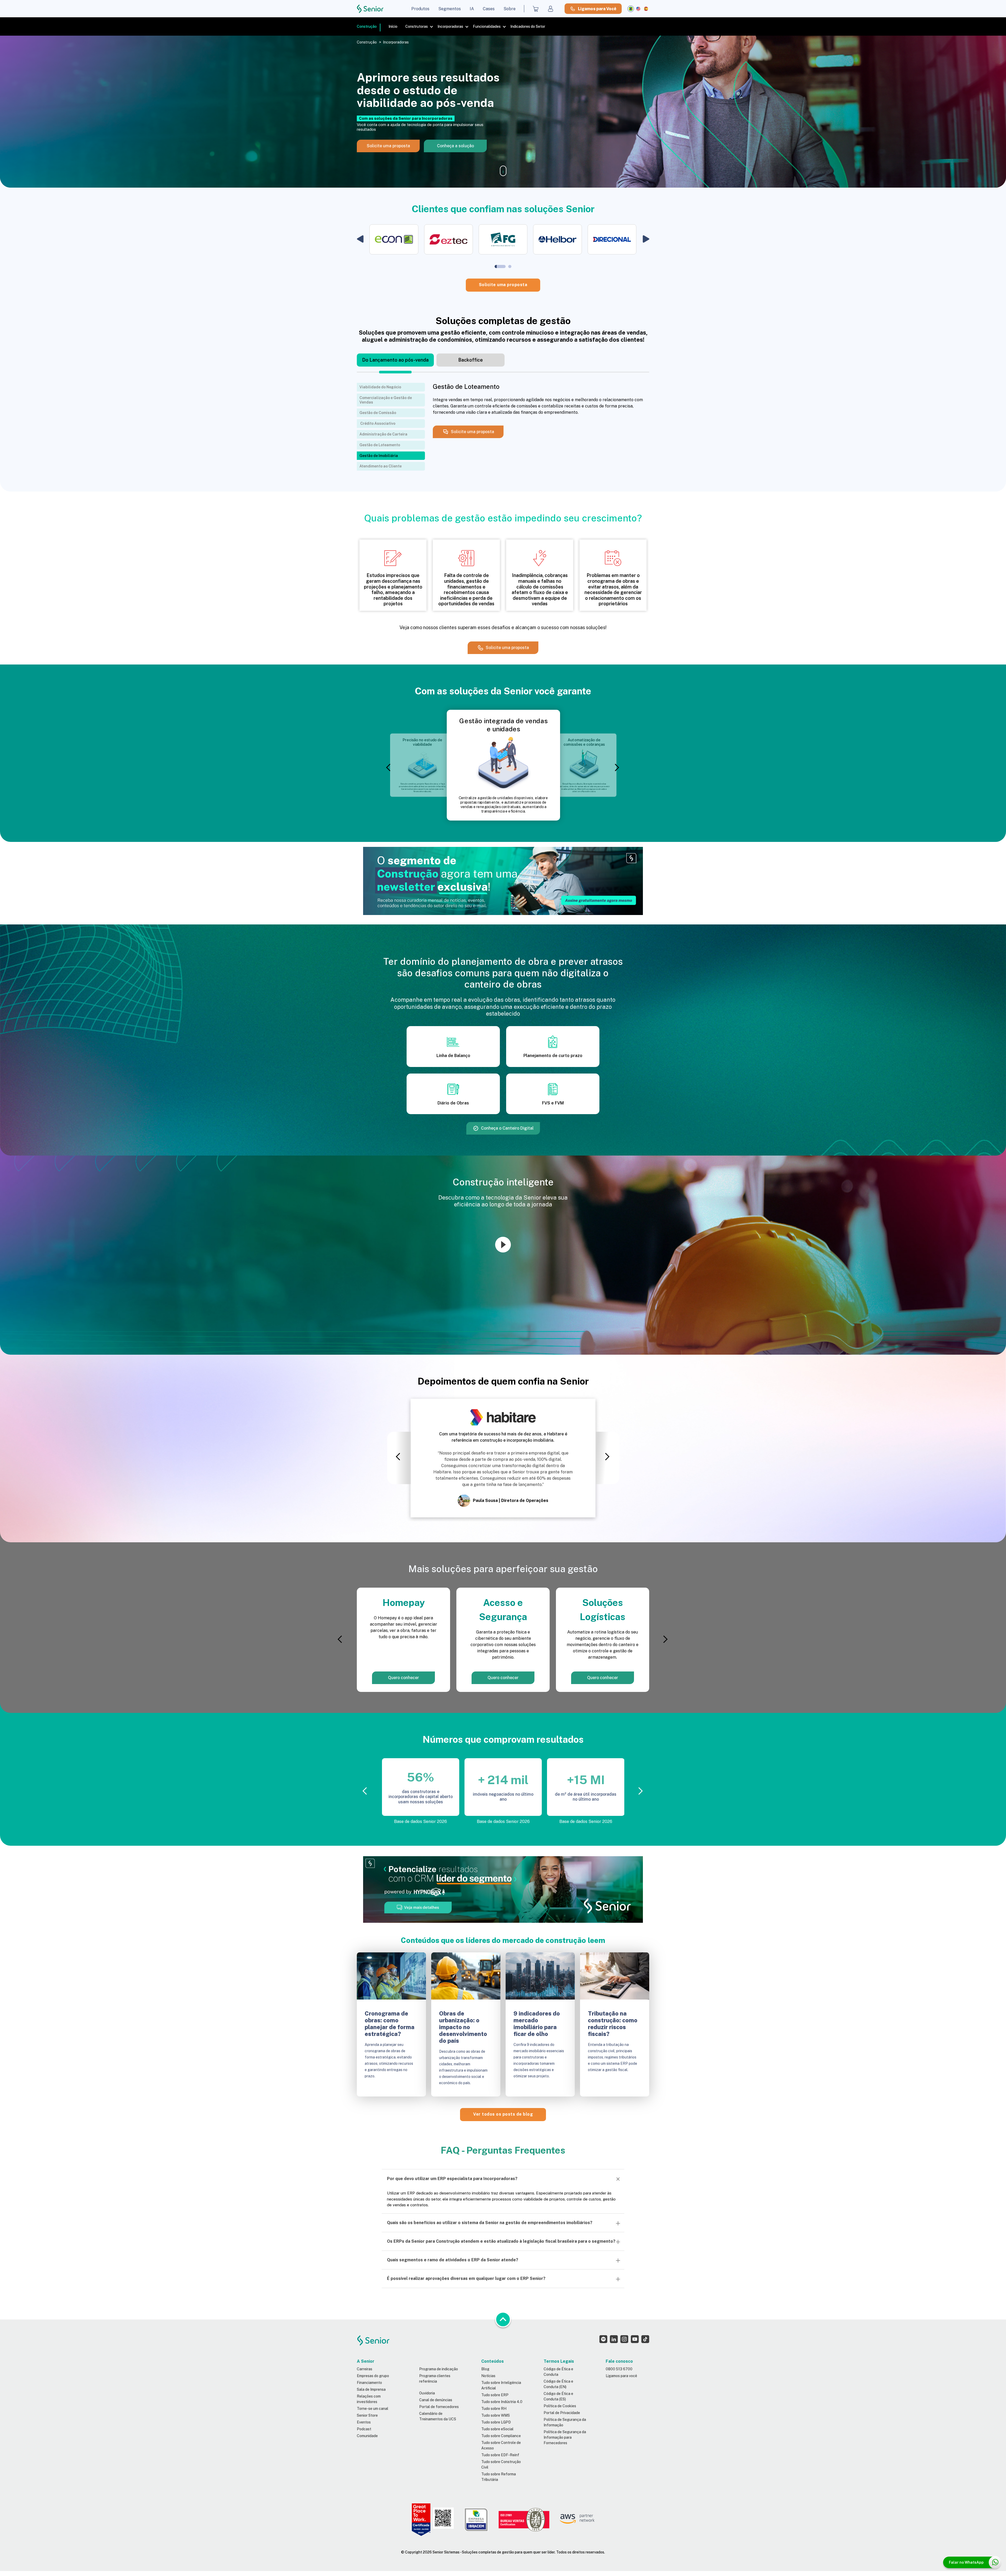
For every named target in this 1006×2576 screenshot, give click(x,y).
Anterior (390, 768)
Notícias (488, 2376)
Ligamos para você (621, 2376)
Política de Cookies (560, 2406)
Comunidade (367, 2436)
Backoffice (471, 360)
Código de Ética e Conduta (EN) (558, 2384)
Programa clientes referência (435, 2379)
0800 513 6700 (619, 2369)
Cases (489, 9)
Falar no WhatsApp (966, 2562)
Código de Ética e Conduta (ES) (558, 2396)
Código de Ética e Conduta (558, 2372)
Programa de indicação (439, 2369)
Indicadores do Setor (528, 26)
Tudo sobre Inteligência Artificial (501, 2385)
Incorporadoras (450, 26)
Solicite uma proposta (503, 285)
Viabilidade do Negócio (380, 387)
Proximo (616, 768)
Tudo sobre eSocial (497, 2429)
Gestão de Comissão (378, 413)
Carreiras (365, 2369)
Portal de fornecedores (439, 2407)
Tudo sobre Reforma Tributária (499, 2477)
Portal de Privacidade (562, 2413)
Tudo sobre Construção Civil (501, 2465)
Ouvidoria (427, 2393)
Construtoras (417, 26)
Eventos (364, 2422)
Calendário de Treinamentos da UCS (438, 2416)
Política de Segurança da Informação (565, 2422)
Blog (485, 2369)
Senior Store (367, 2415)
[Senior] (370, 9)
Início (393, 26)
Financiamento (369, 2383)
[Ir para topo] (503, 2319)
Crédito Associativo (377, 423)
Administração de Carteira (383, 434)
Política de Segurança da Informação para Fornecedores (565, 2437)
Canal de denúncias (436, 2400)
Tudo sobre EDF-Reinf (500, 2455)
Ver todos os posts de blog (503, 2114)
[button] (360, 239)
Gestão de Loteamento (380, 445)
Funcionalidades (487, 26)
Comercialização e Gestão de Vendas (386, 400)
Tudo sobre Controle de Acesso (501, 2445)
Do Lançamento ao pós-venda (395, 360)
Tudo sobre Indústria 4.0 (502, 2402)
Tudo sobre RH (494, 2409)
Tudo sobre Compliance (501, 2436)
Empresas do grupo (373, 2376)
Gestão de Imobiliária (379, 456)
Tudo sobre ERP (495, 2395)
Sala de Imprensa (371, 2389)
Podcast (364, 2429)
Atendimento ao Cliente (381, 466)
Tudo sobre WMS (496, 2415)
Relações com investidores (369, 2399)
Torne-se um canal (373, 2409)
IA (472, 9)
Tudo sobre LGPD (496, 2422)
